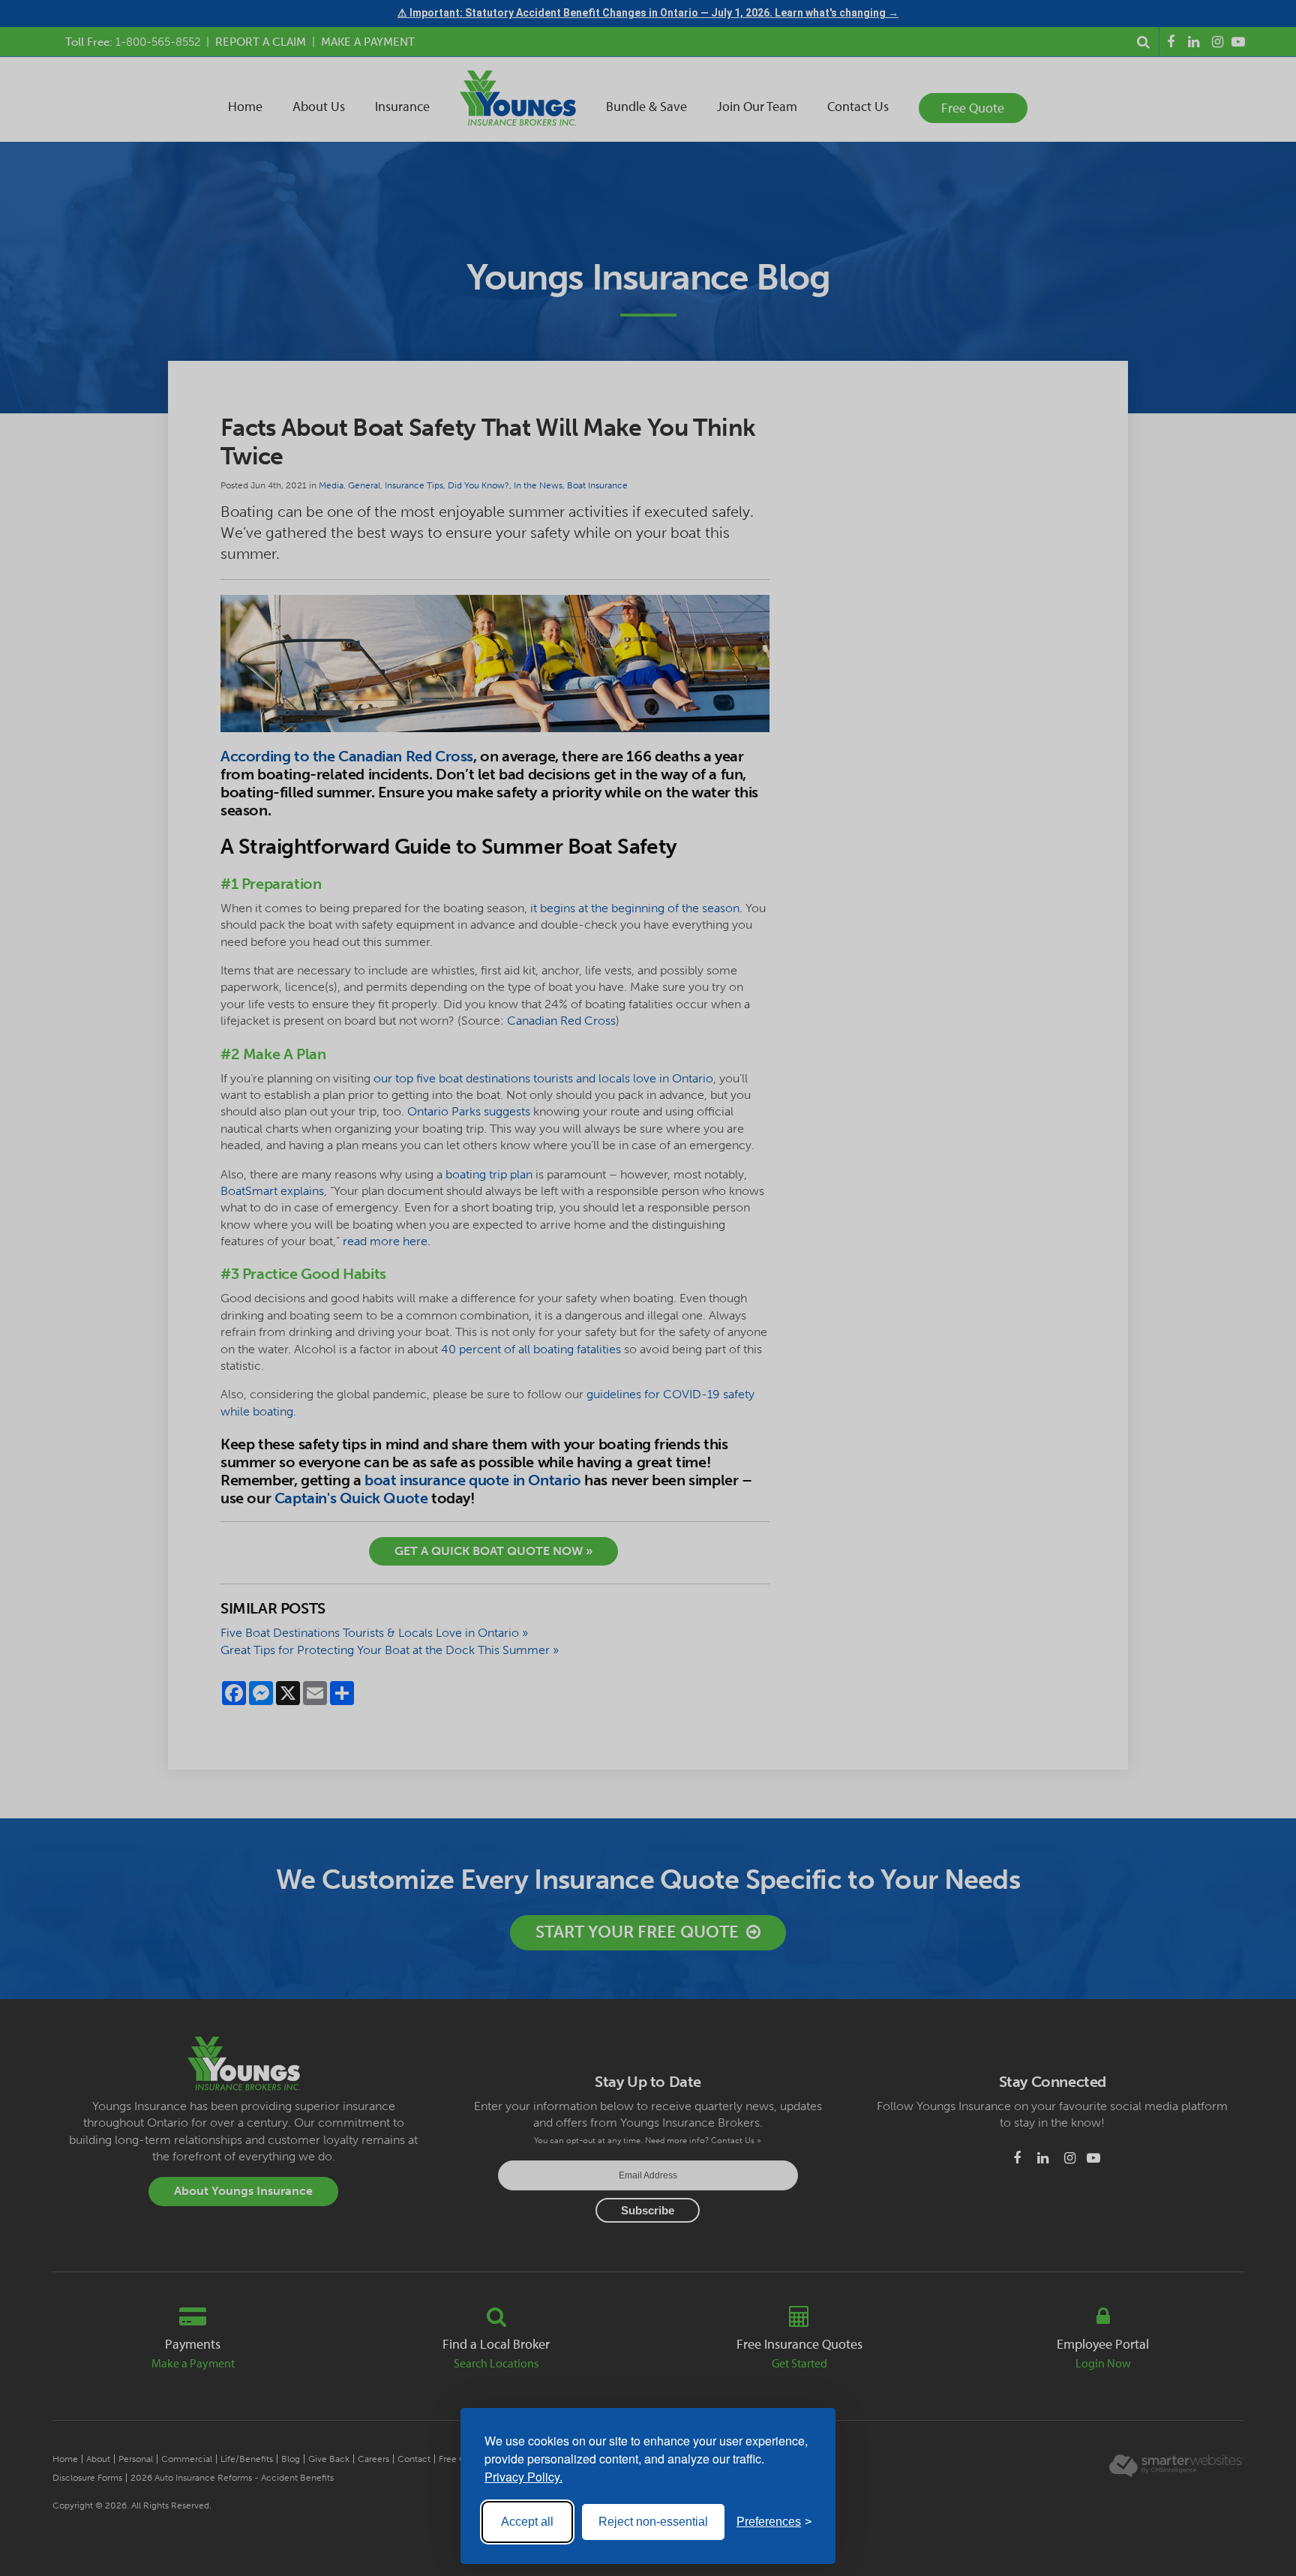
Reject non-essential (653, 2522)
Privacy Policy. (523, 2477)
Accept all (527, 2522)
